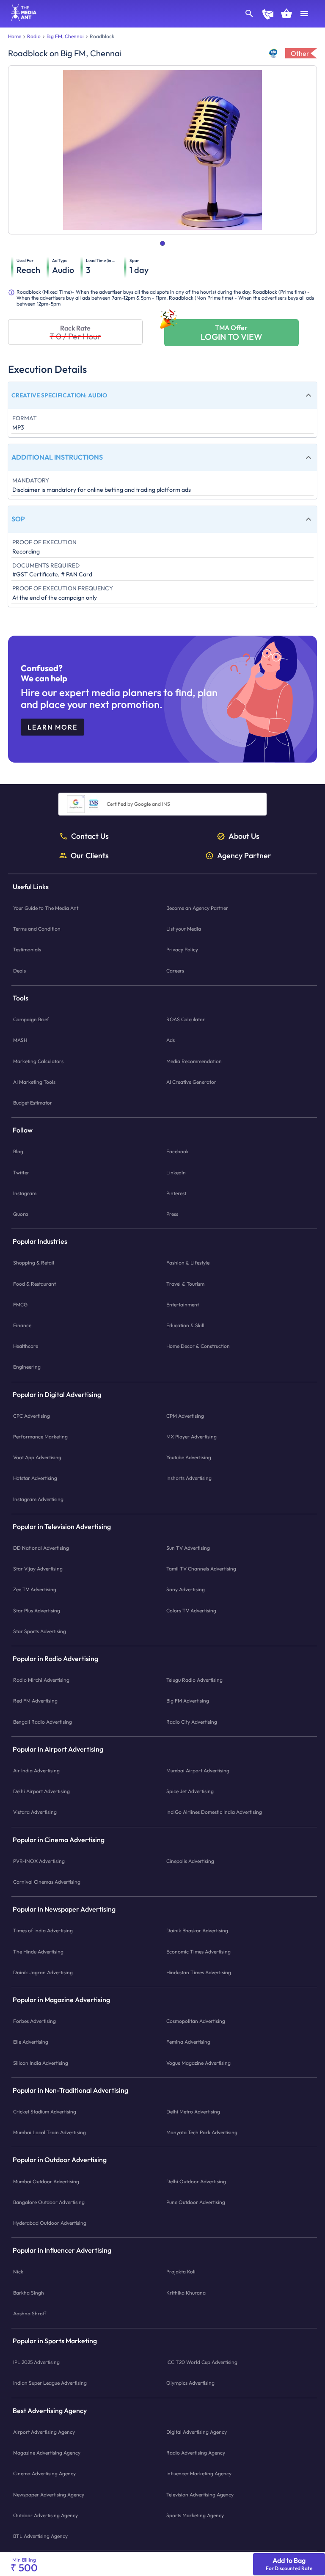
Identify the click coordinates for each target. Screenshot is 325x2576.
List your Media (184, 929)
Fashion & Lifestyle (188, 1263)
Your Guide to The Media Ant (46, 908)
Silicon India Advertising (41, 2062)
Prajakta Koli (181, 2272)
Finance (22, 1325)
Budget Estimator (33, 1103)
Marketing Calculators (38, 1061)
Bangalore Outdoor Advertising (49, 2202)
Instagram (25, 1193)
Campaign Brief (31, 1019)
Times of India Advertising (43, 1930)
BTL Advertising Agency (40, 2536)
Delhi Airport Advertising (41, 1791)
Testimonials (27, 949)
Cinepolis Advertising (190, 1861)
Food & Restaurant (34, 1283)
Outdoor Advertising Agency (45, 2515)
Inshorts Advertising (189, 1478)
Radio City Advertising (192, 1721)
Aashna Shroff (30, 2313)
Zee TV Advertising (35, 1589)
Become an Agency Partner (197, 908)
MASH (20, 1040)
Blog (18, 1151)
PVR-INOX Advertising (39, 1861)
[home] (21, 19)
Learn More (52, 727)
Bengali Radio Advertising (43, 1721)
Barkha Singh (29, 2292)
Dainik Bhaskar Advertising (197, 1930)
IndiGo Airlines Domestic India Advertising (214, 1812)
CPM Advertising (185, 1415)
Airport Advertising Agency (44, 2432)
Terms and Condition (37, 929)
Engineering (27, 1367)
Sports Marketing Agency (195, 2515)
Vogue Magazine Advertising (198, 2062)
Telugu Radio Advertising (194, 1680)
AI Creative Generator (191, 1081)
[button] (162, 395)
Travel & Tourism (185, 1283)
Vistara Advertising (35, 1812)
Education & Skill (185, 1325)
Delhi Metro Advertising (193, 2112)
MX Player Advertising (191, 1437)
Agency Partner (244, 855)
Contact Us (90, 836)
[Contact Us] (268, 15)
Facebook (178, 1151)
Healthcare (26, 1346)
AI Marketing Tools (34, 1081)
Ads (171, 1040)
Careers (175, 970)
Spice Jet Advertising (190, 1791)
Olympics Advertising (190, 2383)
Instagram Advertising (38, 1499)
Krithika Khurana (186, 2292)
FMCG (20, 1304)
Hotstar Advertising (35, 1478)
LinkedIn (176, 1172)
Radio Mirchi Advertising (41, 1680)
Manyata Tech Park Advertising (202, 2132)
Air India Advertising (36, 1770)
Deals (19, 970)
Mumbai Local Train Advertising (50, 2132)
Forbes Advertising (34, 2021)
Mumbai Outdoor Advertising (46, 2181)
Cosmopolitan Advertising (196, 2021)
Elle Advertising (31, 2042)
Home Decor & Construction (198, 1346)
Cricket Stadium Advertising (45, 2112)
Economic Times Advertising (198, 1951)
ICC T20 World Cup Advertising (202, 2362)
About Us (244, 836)
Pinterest (176, 1193)
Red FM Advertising (35, 1701)
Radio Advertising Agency (196, 2453)
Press (172, 1214)
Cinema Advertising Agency (44, 2473)
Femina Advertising (188, 2042)
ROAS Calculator (186, 1019)
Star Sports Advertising (40, 1631)
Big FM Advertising (188, 1701)
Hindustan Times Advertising (199, 1972)
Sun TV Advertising (188, 1548)
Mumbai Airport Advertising (198, 1770)
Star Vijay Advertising (38, 1569)
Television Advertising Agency (200, 2494)
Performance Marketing (40, 1437)
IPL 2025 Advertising (36, 2362)
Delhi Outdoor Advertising (196, 2181)
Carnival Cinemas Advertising (47, 1882)
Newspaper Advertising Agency (49, 2494)
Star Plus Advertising (37, 1610)
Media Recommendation (194, 1061)
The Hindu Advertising (38, 1951)
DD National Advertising (41, 1548)
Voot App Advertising (37, 1457)
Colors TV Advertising (191, 1610)
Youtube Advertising (189, 1457)
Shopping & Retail (34, 1263)
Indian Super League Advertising (50, 2383)
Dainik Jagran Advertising (43, 1972)
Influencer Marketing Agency (199, 2473)
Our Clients (90, 855)
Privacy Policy (182, 949)
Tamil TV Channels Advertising (201, 1569)
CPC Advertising (32, 1415)
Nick (18, 2272)
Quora (21, 1214)
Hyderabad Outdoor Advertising (50, 2223)
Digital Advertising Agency (197, 2432)
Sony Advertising (186, 1589)
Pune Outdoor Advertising (196, 2202)
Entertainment (183, 1304)
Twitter (21, 1172)
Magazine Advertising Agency (47, 2453)
